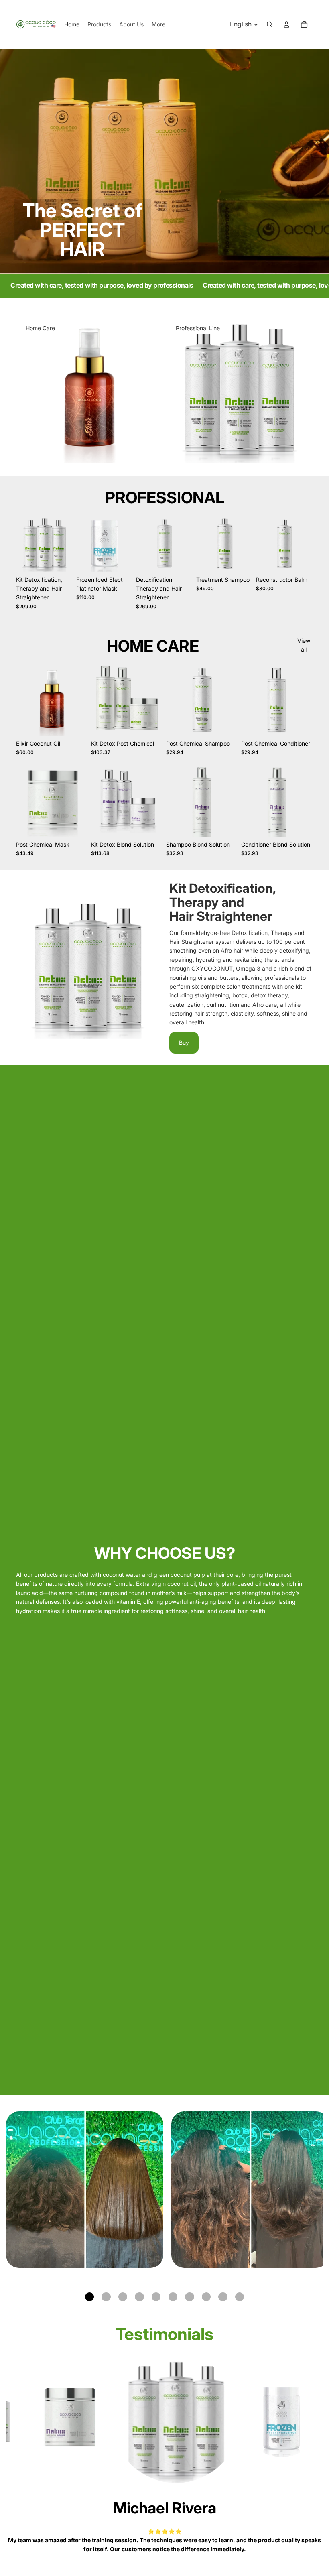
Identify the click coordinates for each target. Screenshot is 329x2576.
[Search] (270, 24)
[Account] (286, 24)
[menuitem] (158, 24)
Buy (184, 1043)
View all (304, 645)
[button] (89, 2297)
